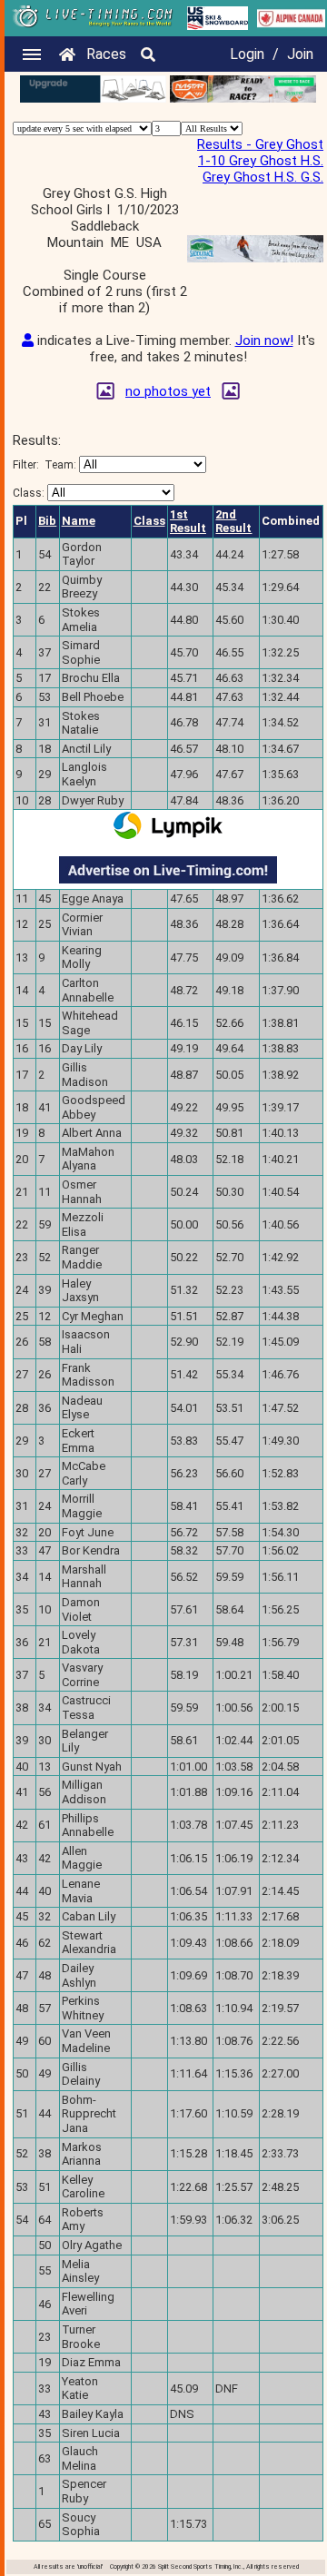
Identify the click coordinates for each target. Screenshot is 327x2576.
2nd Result (233, 522)
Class (149, 521)
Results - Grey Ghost (260, 144)
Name (79, 521)
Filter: (45, 465)
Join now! (264, 341)
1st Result (188, 522)
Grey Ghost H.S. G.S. (263, 177)
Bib (47, 521)
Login (247, 54)
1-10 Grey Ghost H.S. (261, 161)
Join (300, 54)
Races (106, 54)
